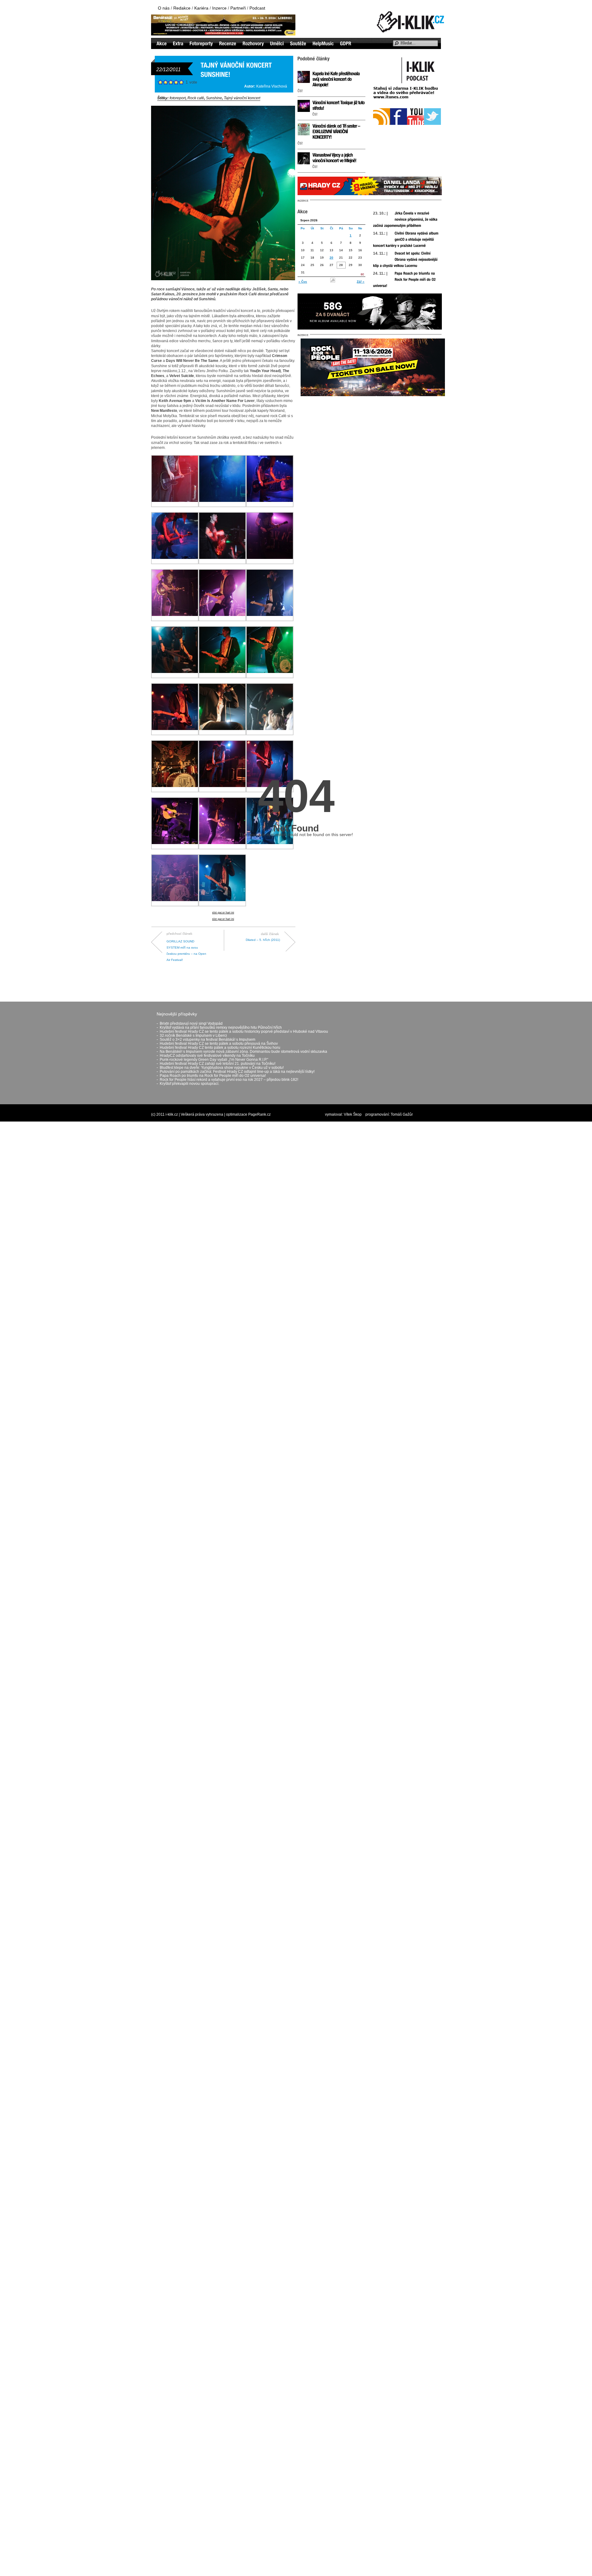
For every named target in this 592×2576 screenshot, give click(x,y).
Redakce (182, 8)
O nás (164, 8)
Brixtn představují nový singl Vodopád (191, 1023)
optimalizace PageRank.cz (248, 1114)
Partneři (238, 8)
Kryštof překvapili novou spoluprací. (189, 1084)
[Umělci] (277, 43)
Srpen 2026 (309, 220)
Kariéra (201, 8)
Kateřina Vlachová (272, 86)
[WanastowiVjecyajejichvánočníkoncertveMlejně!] (334, 158)
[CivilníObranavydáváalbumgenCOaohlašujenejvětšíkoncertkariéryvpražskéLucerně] (406, 240)
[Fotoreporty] (201, 43)
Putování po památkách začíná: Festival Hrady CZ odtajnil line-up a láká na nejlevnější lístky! (237, 1072)
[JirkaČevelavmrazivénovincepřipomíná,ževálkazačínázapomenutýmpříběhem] (406, 219)
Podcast (257, 8)
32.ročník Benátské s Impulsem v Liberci (193, 1036)
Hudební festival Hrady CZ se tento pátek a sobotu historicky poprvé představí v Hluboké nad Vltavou (244, 1032)
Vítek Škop (353, 1114)
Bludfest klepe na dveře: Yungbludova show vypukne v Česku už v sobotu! (222, 1068)
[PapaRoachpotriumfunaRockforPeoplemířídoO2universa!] (405, 280)
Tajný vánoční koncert (242, 98)
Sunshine (214, 98)
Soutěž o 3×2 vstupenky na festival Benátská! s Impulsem (208, 1040)
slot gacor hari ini (223, 913)
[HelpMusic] (323, 43)
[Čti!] (300, 91)
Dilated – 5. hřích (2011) (263, 940)
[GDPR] (346, 43)
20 (331, 258)
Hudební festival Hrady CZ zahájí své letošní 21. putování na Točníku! (218, 1064)
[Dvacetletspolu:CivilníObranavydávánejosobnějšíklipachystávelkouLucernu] (406, 260)
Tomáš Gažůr (402, 1114)
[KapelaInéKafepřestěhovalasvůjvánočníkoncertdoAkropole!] (336, 79)
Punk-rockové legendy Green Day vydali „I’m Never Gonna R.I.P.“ (214, 1060)
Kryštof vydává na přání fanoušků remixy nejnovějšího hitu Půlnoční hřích (221, 1028)
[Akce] (162, 43)
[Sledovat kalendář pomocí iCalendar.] (333, 282)
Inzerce (219, 8)
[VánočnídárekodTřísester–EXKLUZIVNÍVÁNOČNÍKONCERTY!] (337, 131)
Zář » (361, 282)
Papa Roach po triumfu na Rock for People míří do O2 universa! (213, 1076)
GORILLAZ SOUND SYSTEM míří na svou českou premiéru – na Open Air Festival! (186, 946)
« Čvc (303, 282)
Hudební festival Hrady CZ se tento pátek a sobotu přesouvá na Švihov (219, 1044)
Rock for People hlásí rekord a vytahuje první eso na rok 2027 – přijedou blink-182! (229, 1080)
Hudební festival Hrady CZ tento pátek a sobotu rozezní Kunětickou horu (220, 1048)
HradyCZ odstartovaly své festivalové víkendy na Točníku (207, 1056)
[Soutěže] (298, 43)
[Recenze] (228, 43)
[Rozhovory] (253, 43)
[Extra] (178, 43)
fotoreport (178, 98)
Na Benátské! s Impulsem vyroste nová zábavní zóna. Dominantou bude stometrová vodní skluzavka (243, 1052)
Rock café (196, 98)
